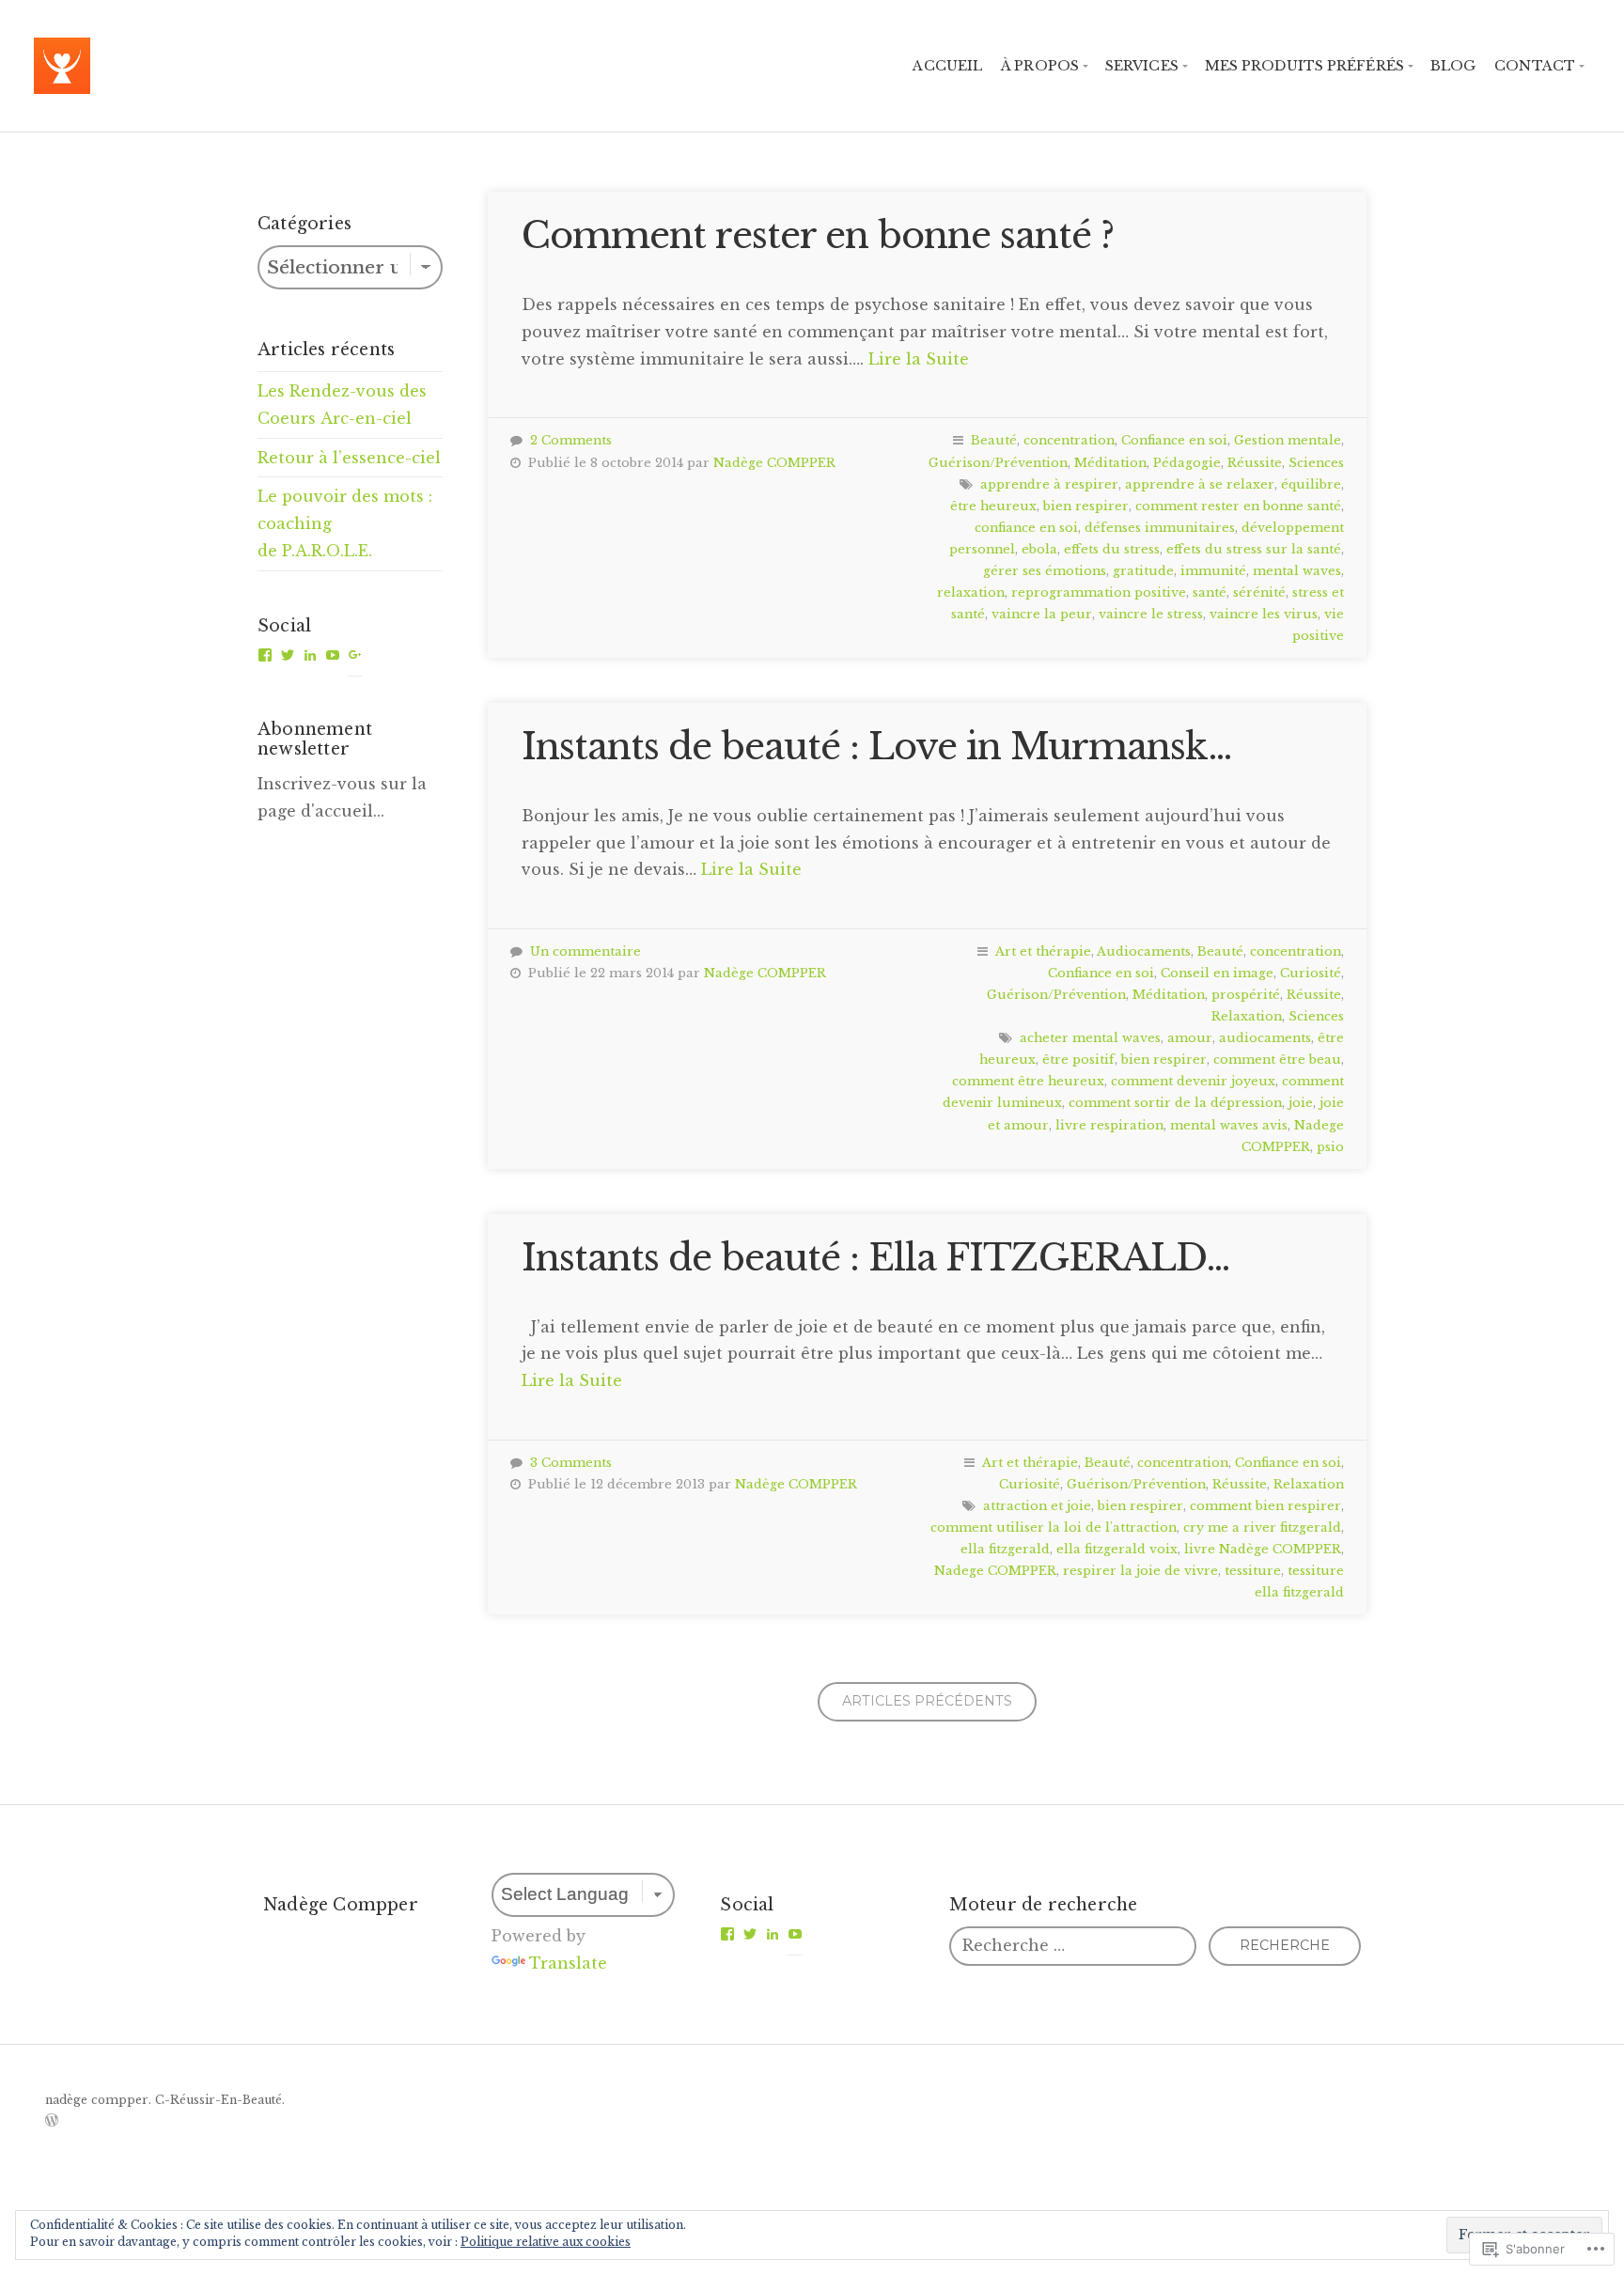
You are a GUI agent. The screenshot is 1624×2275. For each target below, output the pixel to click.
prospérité (1246, 995)
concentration (1069, 440)
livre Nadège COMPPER (1263, 1549)
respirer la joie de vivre (1140, 1571)
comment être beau (1277, 1060)
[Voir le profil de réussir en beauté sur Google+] (355, 655)
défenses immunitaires (1160, 528)
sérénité (1259, 592)
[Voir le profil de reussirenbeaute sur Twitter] (288, 655)
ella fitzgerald (1005, 1549)
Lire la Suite (919, 359)
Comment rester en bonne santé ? (818, 235)
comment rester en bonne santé (1238, 506)
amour (1190, 1038)
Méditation (1110, 463)
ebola (1039, 549)
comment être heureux (1028, 1081)
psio (1330, 1147)
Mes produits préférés (1304, 66)
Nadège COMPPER (774, 463)
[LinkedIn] (773, 1934)
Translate (568, 1963)
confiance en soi (1026, 528)
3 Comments (571, 1463)
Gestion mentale (1288, 440)
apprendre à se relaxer (1200, 484)
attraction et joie (1037, 1506)
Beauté (994, 440)
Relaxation (1247, 1016)
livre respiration (1109, 1125)
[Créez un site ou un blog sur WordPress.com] (52, 2121)
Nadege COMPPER (995, 1571)
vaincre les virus (1264, 614)
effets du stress (1112, 549)
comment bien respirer (1265, 1506)
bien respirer (1086, 506)
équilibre (1311, 484)
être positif (1078, 1060)
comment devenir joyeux (1193, 1081)
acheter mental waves (1090, 1038)
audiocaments (1265, 1038)
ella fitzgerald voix (1117, 1549)
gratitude (1143, 571)
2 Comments (571, 440)
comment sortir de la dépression (1175, 1103)
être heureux (993, 506)
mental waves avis (1229, 1125)
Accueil (947, 66)
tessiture (1253, 1571)
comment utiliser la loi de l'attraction (1054, 1527)
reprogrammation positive (1099, 592)
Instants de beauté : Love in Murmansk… (877, 747)
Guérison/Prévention (998, 463)
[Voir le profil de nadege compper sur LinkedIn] (310, 655)
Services (1142, 66)
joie (1301, 1103)
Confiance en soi (1174, 440)
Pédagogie (1187, 463)
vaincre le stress (1151, 614)
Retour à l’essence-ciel (349, 458)
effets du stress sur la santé (1254, 549)
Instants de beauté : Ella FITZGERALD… (876, 1258)
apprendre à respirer (1049, 484)
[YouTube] (795, 1934)
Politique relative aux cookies (546, 2242)
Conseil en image (1217, 973)
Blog (1453, 66)
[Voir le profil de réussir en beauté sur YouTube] (333, 655)
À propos (1040, 66)
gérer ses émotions (1045, 571)
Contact (1535, 66)
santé (1210, 592)
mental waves (1297, 571)
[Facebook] (727, 1934)
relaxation (971, 592)
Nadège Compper (341, 1905)
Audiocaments (1144, 951)
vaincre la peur (1042, 614)
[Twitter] (750, 1934)
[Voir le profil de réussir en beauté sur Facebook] (265, 655)
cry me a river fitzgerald (1262, 1527)
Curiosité (1311, 973)
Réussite (1255, 463)
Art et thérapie (1043, 951)
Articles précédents (927, 1701)
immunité (1213, 571)
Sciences (1316, 463)
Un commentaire (586, 951)
